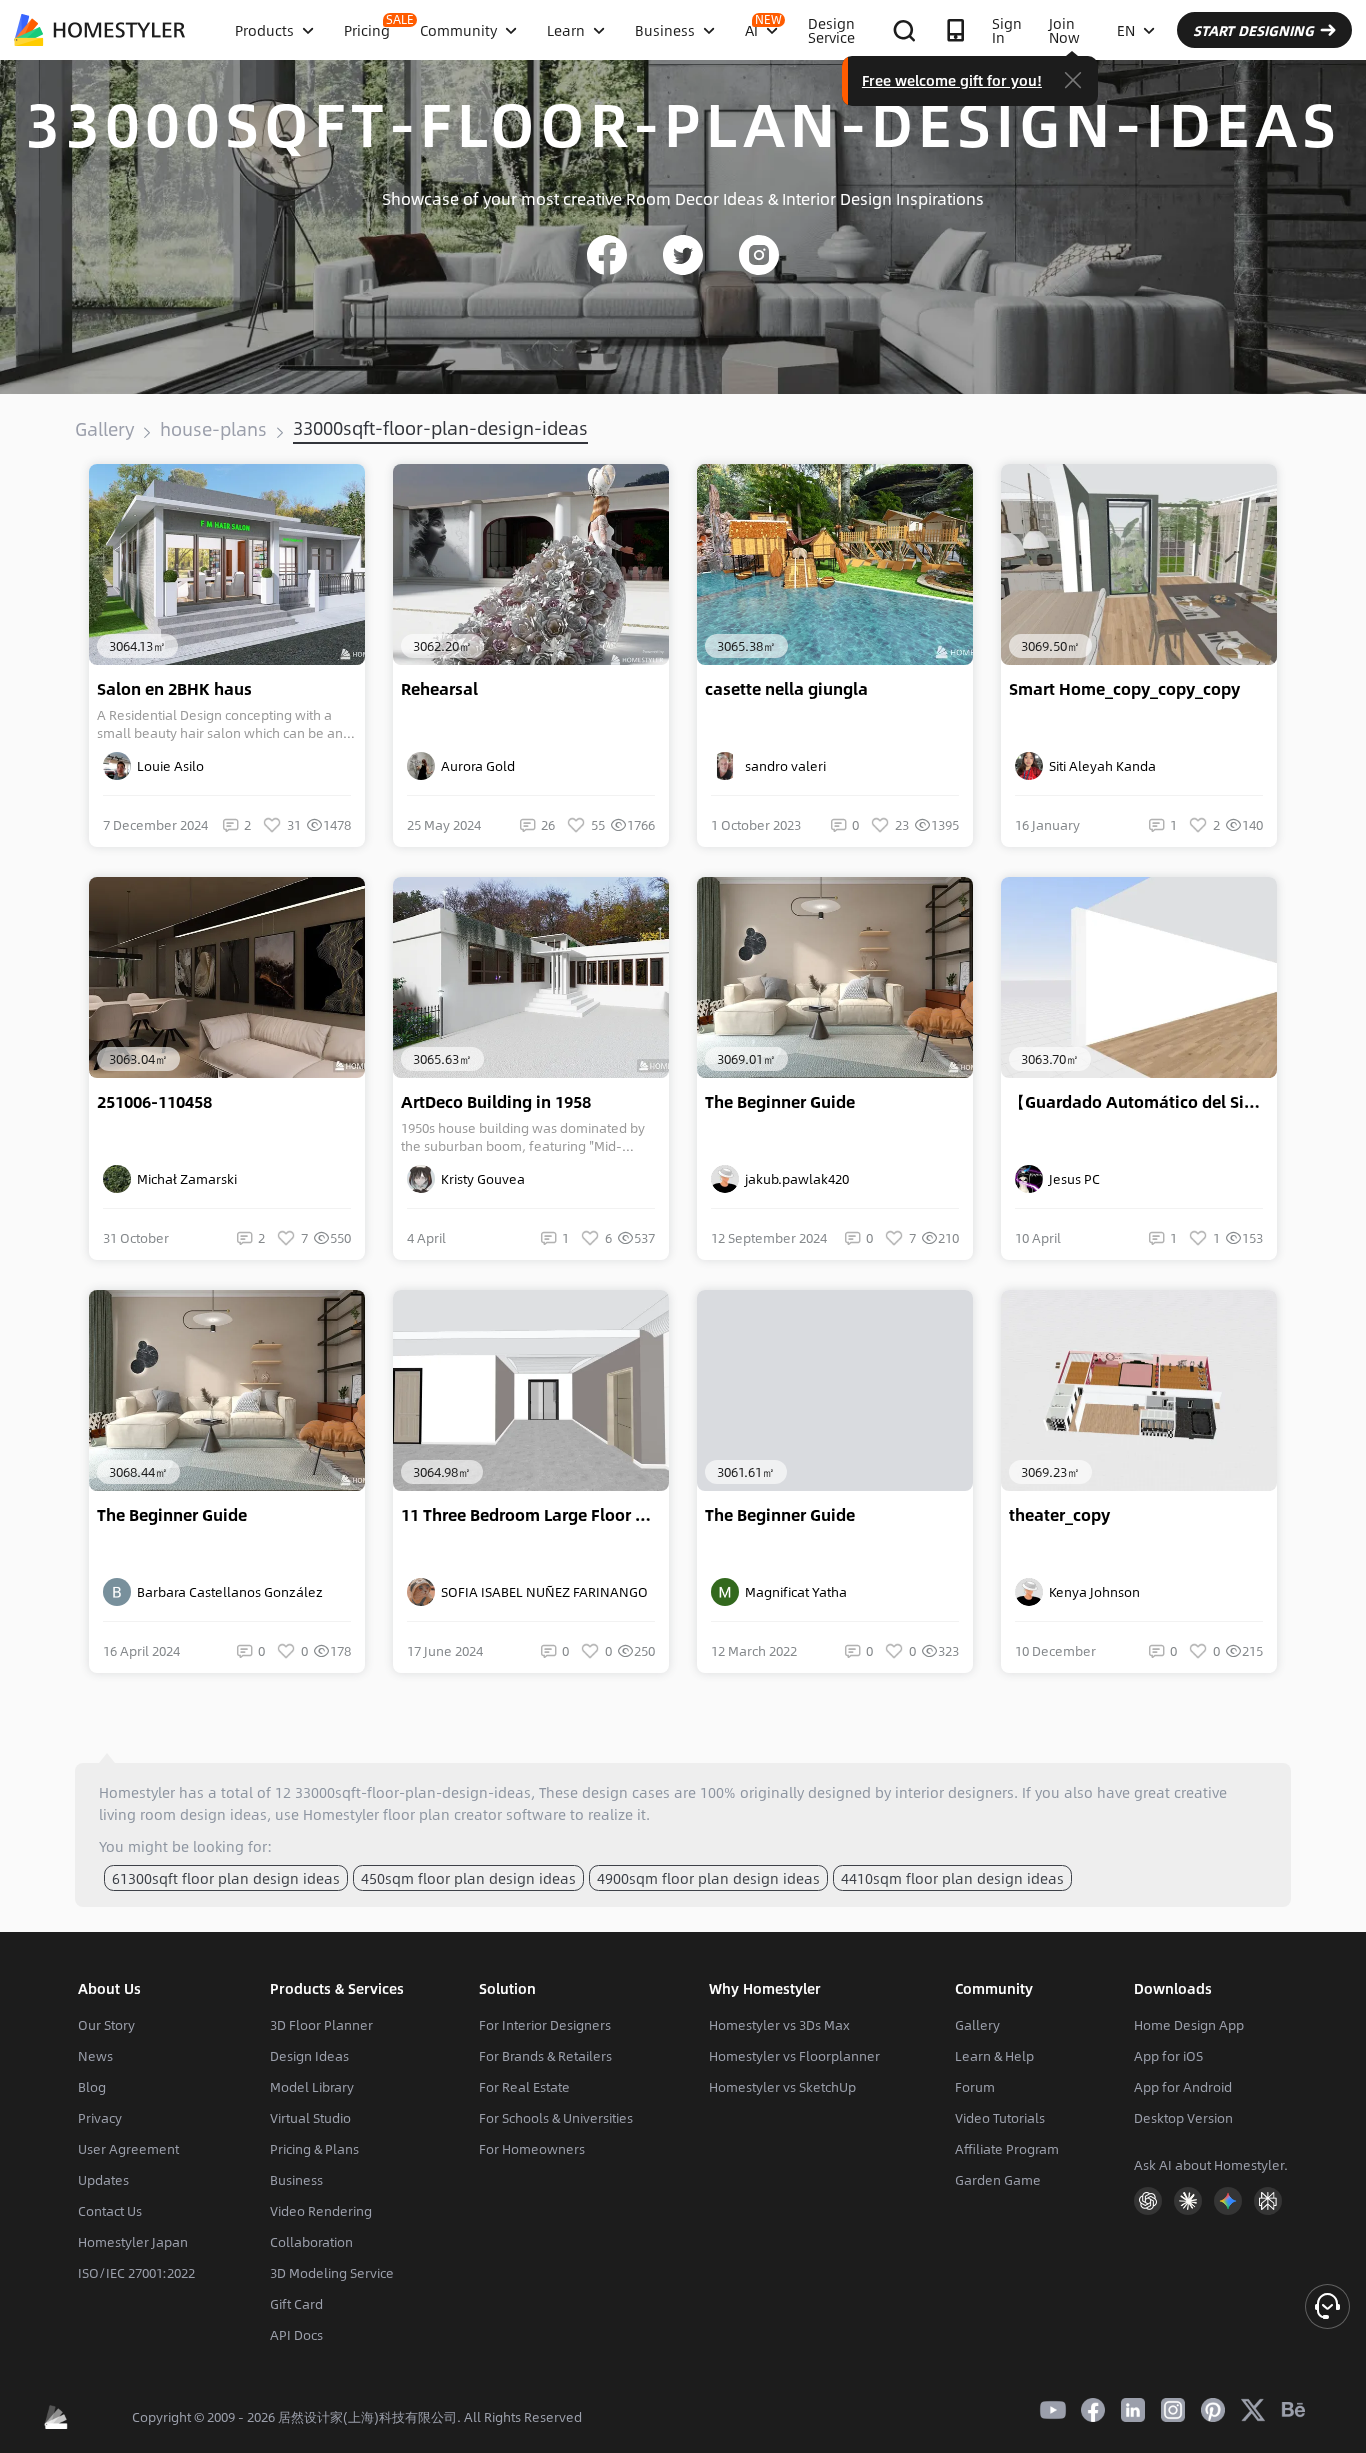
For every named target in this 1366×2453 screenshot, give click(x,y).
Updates (103, 2180)
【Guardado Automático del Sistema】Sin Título (1143, 1102)
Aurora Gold (475, 766)
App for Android (1183, 2087)
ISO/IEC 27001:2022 (136, 2273)
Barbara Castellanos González (227, 1592)
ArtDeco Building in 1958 (496, 1102)
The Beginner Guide (780, 1102)
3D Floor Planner (321, 2025)
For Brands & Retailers (545, 2056)
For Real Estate (524, 2087)
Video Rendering (321, 2211)
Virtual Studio (310, 2118)
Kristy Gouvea (480, 1179)
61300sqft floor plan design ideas (226, 1878)
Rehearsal (439, 689)
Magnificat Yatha (793, 1592)
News (95, 2056)
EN (1126, 30)
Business (296, 2180)
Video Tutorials (1000, 2118)
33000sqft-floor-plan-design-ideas (440, 428)
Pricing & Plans (314, 2149)
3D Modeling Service (332, 2273)
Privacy (100, 2118)
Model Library (312, 2087)
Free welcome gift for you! (952, 80)
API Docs (296, 2335)
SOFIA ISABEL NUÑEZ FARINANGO (541, 1592)
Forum (975, 2087)
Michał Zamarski (184, 1179)
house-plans (213, 429)
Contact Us (110, 2211)
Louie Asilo (167, 766)
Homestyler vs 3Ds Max (779, 2025)
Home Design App (1189, 2025)
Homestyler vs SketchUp (782, 2087)
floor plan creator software (474, 1814)
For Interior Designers (545, 2025)
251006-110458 (154, 1102)
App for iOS (1168, 2056)
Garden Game (998, 2180)
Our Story (106, 2025)
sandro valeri (782, 766)
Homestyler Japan (133, 2242)
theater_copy (1059, 1515)
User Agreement (128, 2149)
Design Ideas (309, 2056)
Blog (92, 2087)
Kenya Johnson (1091, 1592)
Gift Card (296, 2304)
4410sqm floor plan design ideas (952, 1878)
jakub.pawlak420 (794, 1179)
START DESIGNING (1253, 30)
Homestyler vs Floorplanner (794, 2056)
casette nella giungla (786, 689)
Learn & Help (994, 2056)
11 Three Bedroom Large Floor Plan (535, 1515)
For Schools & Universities (556, 2118)
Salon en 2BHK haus (174, 689)
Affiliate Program (1007, 2149)
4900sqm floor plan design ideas (708, 1878)
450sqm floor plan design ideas (468, 1878)
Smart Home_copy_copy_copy (1124, 689)
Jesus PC (1071, 1179)
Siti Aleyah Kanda (1099, 766)
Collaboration (311, 2242)
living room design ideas (183, 1814)
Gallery (104, 429)
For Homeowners (532, 2149)
